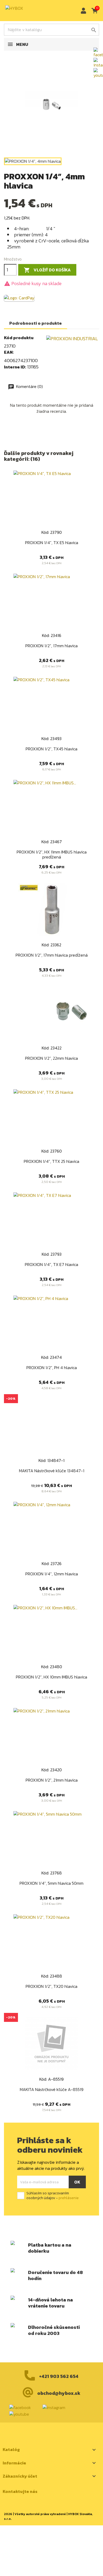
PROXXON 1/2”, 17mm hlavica (51, 646)
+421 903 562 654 (59, 2376)
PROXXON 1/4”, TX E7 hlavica (51, 1264)
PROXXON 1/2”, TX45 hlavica (51, 749)
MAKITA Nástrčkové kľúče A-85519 (52, 2089)
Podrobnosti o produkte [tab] (36, 323)
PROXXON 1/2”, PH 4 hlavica (52, 1368)
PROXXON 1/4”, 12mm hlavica (52, 1574)
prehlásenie (69, 2198)
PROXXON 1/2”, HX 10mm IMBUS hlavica (51, 1677)
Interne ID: (15, 367)
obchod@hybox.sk (59, 2393)
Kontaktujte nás (20, 2491)
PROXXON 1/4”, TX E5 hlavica (52, 543)
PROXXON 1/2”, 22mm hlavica (51, 1058)
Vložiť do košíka (47, 270)
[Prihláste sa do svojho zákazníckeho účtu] (82, 11)
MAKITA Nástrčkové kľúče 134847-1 (52, 1471)
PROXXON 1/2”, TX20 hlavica (51, 1986)
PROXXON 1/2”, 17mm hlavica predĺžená (52, 955)
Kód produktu (19, 338)
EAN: (9, 352)
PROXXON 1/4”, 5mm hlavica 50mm (51, 1883)
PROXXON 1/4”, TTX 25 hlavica (51, 1161)
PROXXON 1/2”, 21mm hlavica (52, 1780)
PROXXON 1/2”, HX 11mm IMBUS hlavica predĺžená (52, 855)
